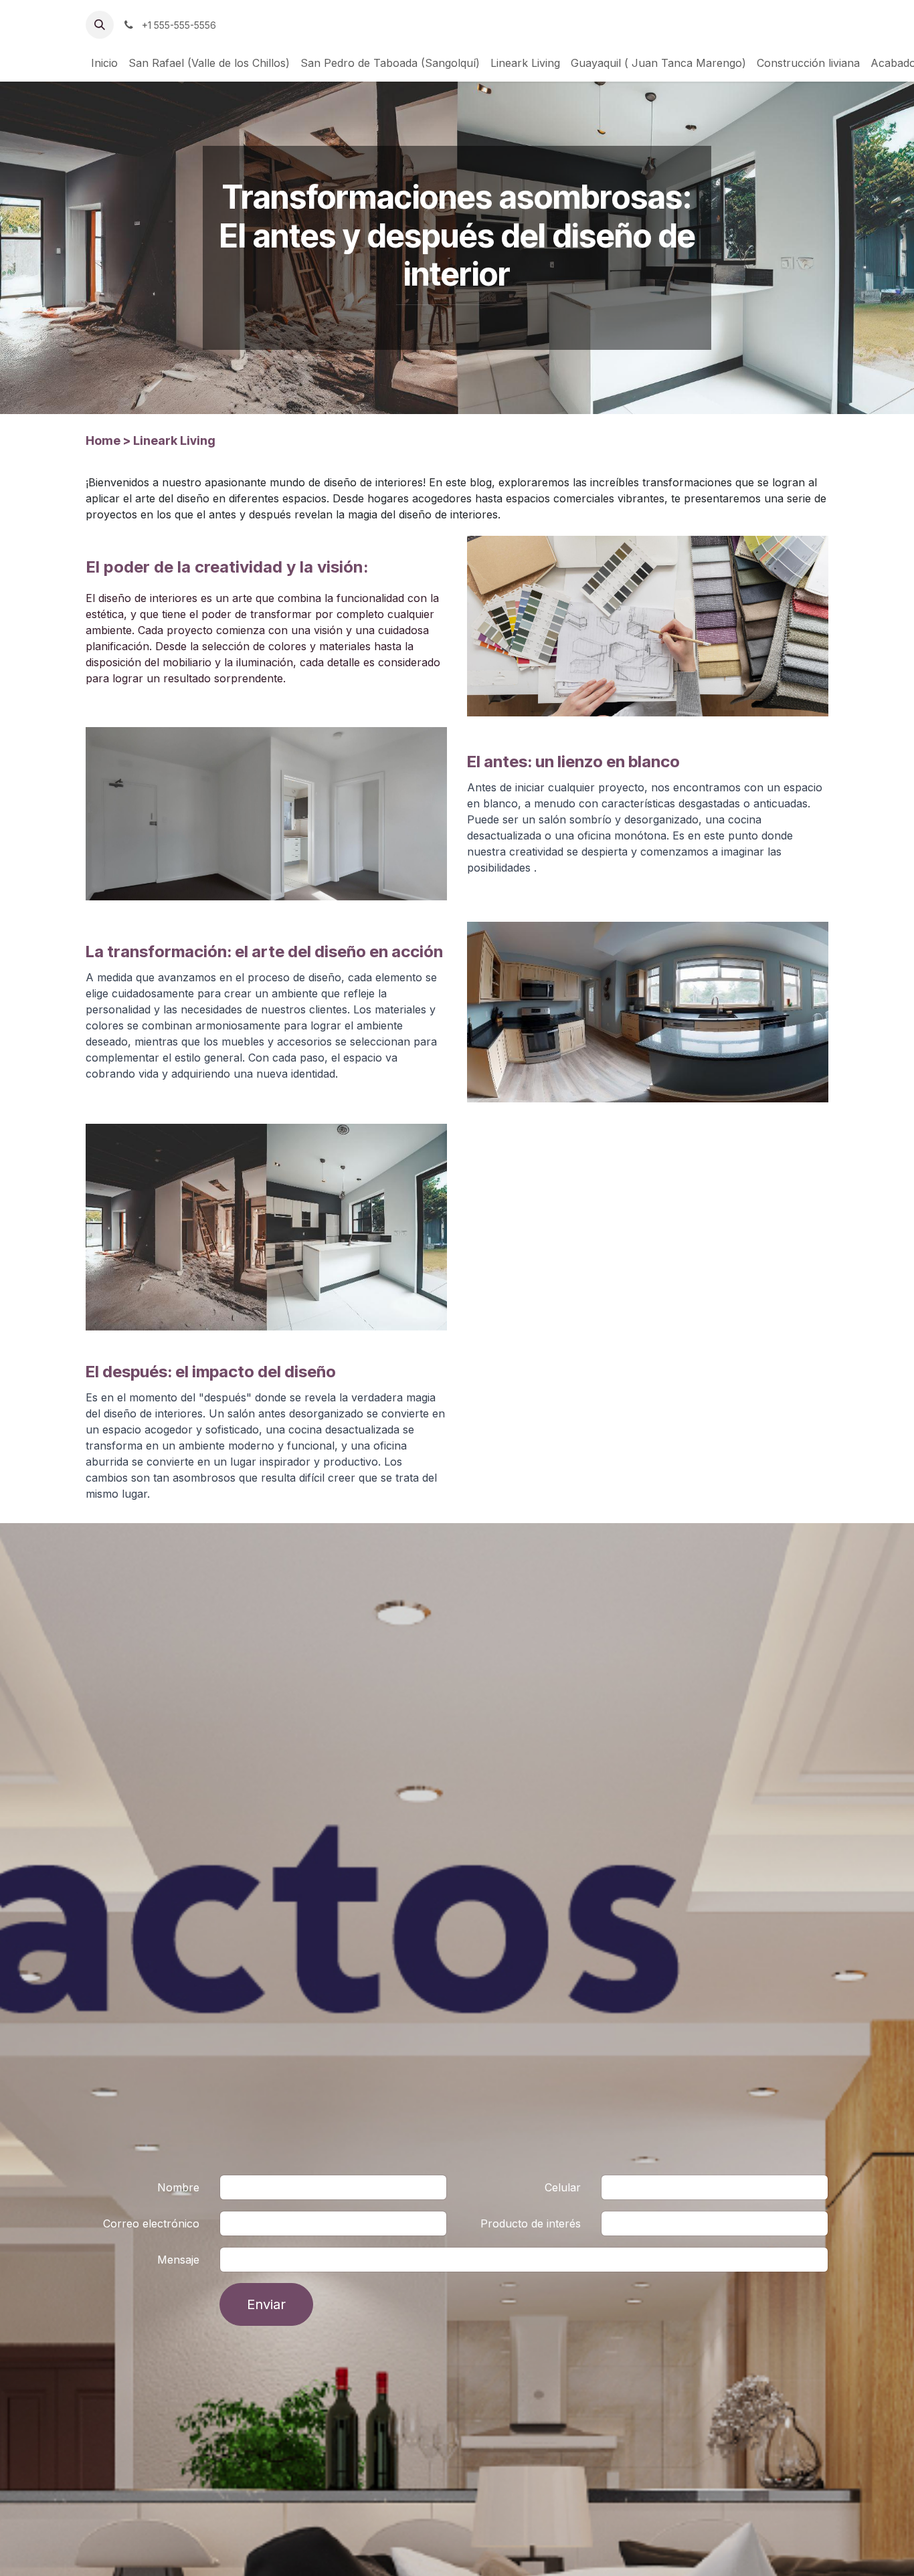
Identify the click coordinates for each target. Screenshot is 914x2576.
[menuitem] (104, 63)
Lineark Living (174, 440)
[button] (100, 25)
